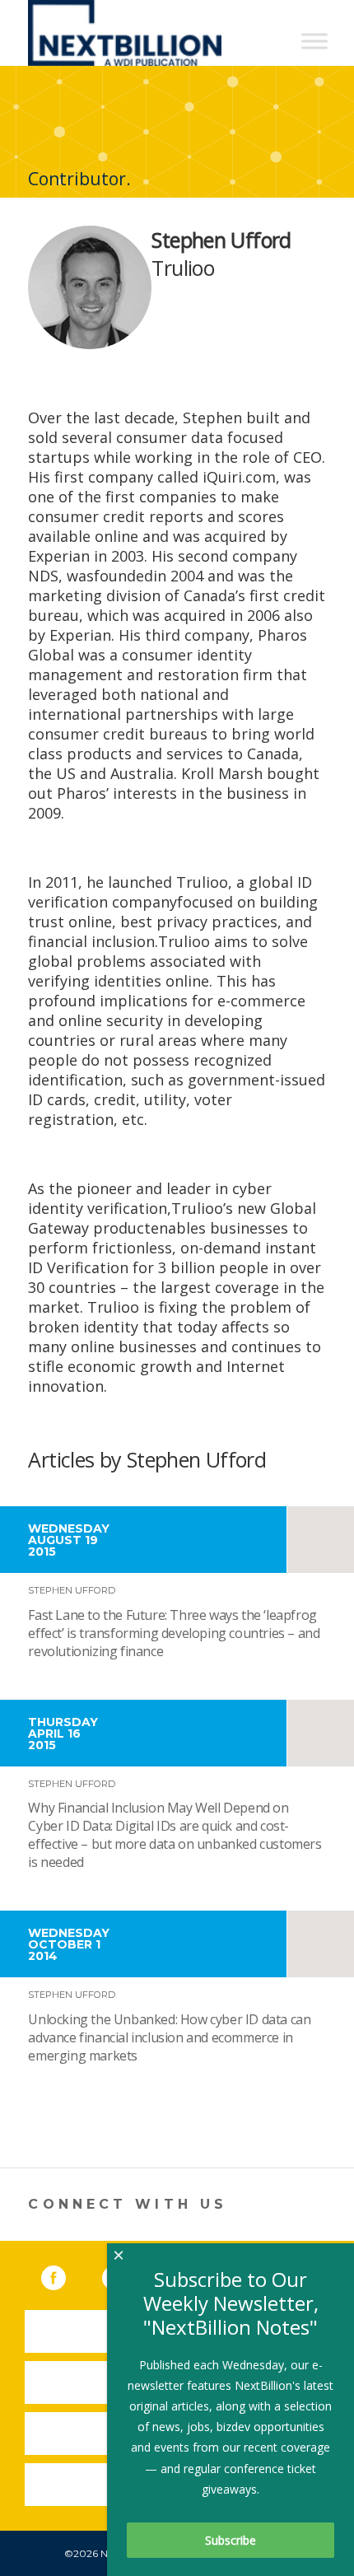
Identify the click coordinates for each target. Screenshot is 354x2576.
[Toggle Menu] (314, 41)
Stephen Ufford (72, 1590)
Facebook (65, 2275)
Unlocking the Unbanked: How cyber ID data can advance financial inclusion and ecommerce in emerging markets (169, 2037)
